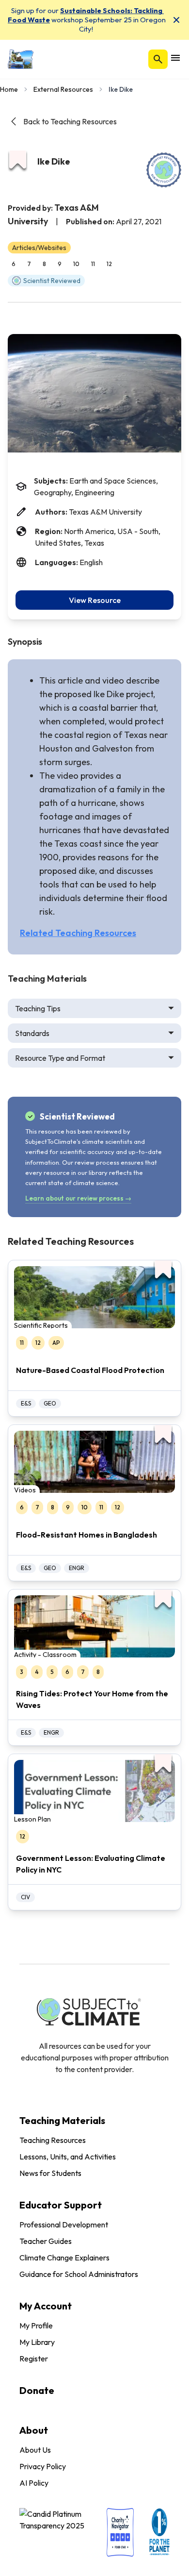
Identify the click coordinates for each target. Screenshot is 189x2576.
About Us (35, 2450)
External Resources (63, 89)
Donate (37, 2390)
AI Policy (34, 2483)
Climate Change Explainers (64, 2258)
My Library (37, 2342)
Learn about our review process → (78, 1198)
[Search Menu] (158, 59)
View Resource (95, 600)
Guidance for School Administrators (79, 2274)
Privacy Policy (43, 2466)
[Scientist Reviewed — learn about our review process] (164, 170)
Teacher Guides (46, 2241)
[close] (176, 20)
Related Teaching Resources (78, 933)
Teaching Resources (53, 2140)
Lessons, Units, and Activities (68, 2157)
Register (34, 2359)
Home (9, 89)
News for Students (50, 2173)
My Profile (36, 2325)
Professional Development (64, 2225)
